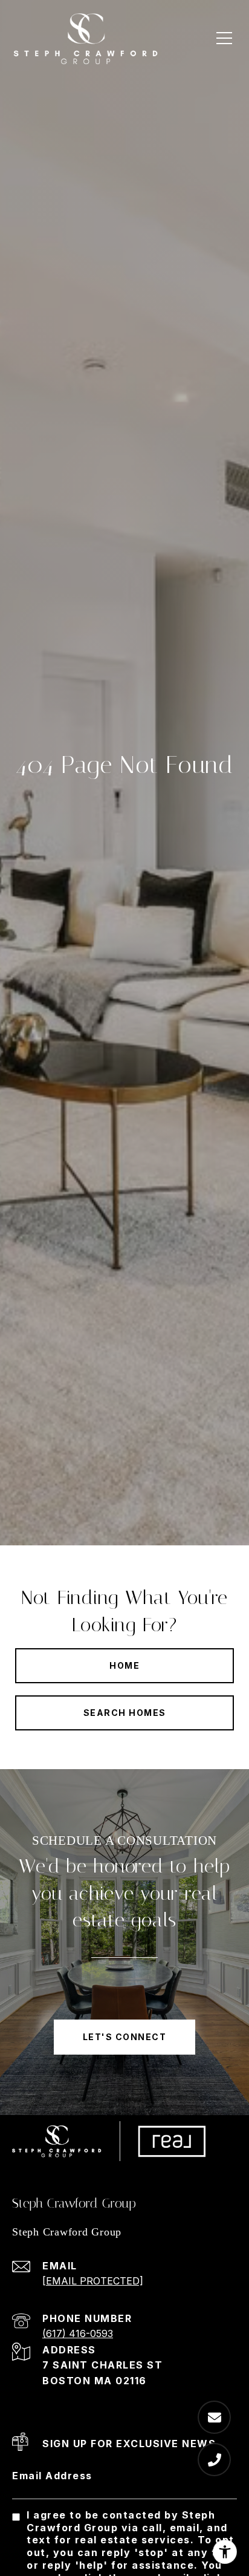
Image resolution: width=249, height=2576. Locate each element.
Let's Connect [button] (125, 2037)
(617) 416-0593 (78, 2333)
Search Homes (125, 1713)
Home (124, 1665)
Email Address (52, 2476)
